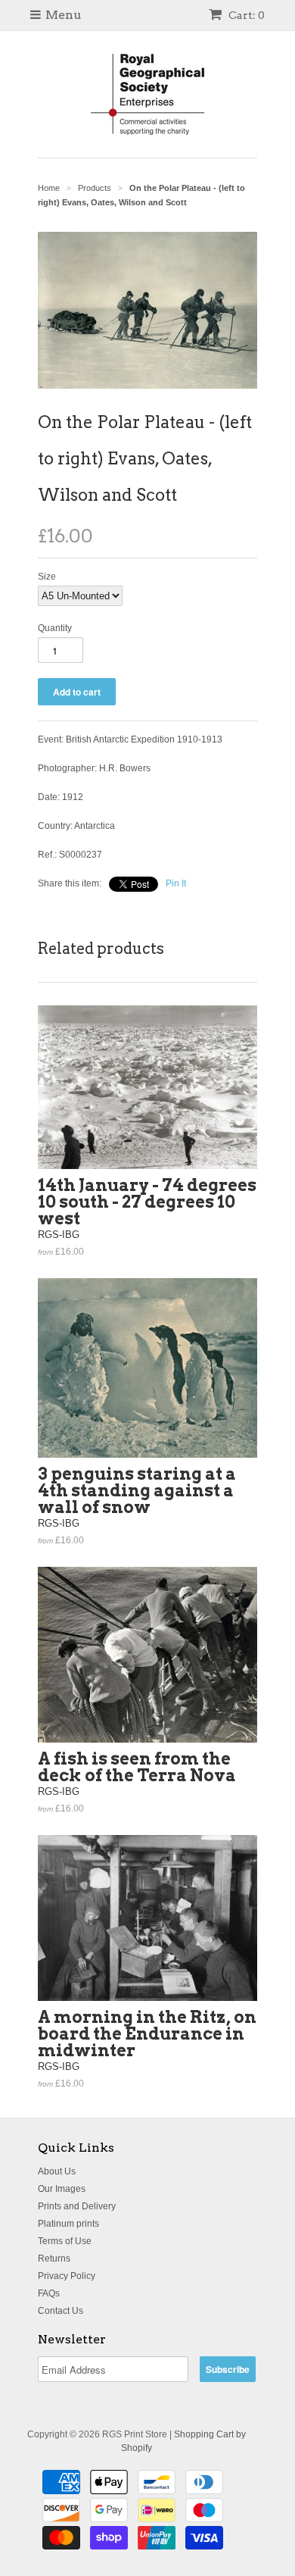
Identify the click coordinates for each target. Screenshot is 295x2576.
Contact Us (61, 2311)
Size (47, 577)
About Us (57, 2171)
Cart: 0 (245, 15)
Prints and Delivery (77, 2206)
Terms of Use (65, 2241)
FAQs (49, 2293)
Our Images (62, 2189)
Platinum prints (68, 2224)
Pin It (176, 883)
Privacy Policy (67, 2276)
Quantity (55, 628)
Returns (54, 2259)
